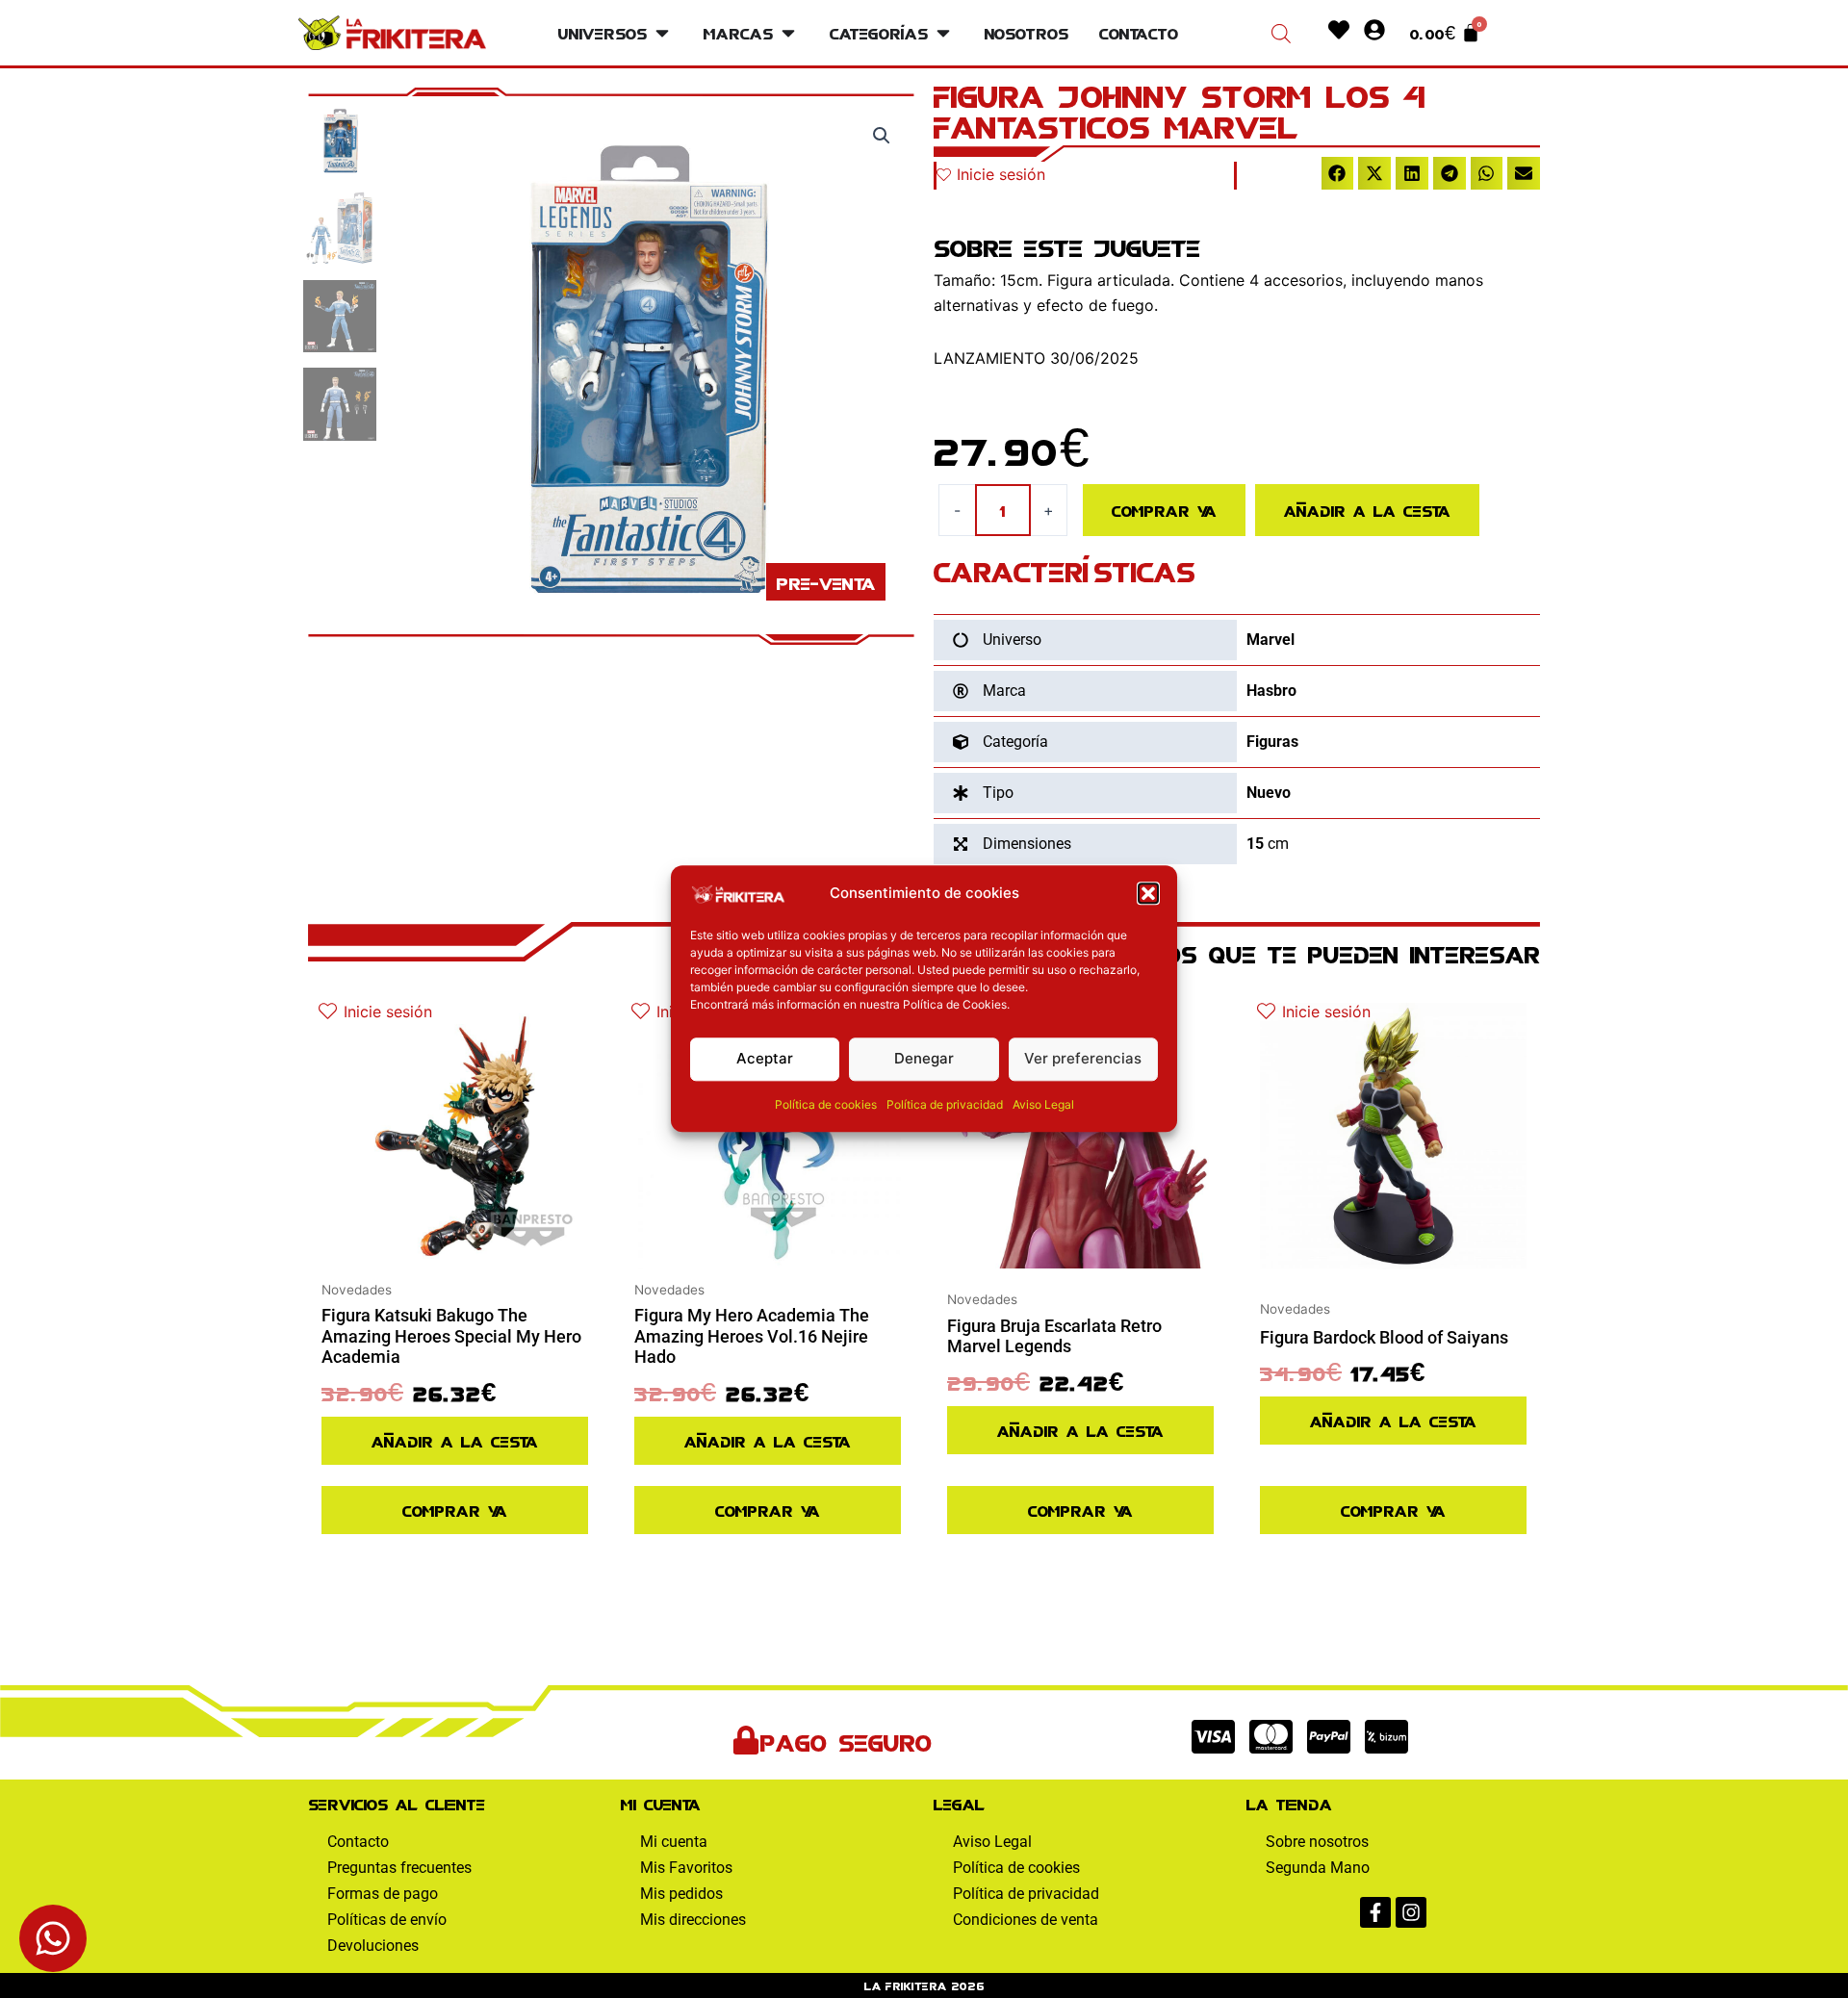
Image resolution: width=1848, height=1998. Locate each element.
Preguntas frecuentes (399, 1868)
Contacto (358, 1842)
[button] (1148, 894)
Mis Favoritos (686, 1868)
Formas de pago (383, 1894)
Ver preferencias (1083, 1059)
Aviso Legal (1043, 1104)
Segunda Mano (1318, 1868)
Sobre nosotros (1317, 1842)
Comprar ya (1164, 510)
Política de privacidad (945, 1104)
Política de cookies (826, 1104)
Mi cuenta (674, 1842)
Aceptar (765, 1059)
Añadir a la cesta (1367, 510)
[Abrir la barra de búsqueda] (1281, 33)
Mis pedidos (681, 1894)
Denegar (924, 1059)
